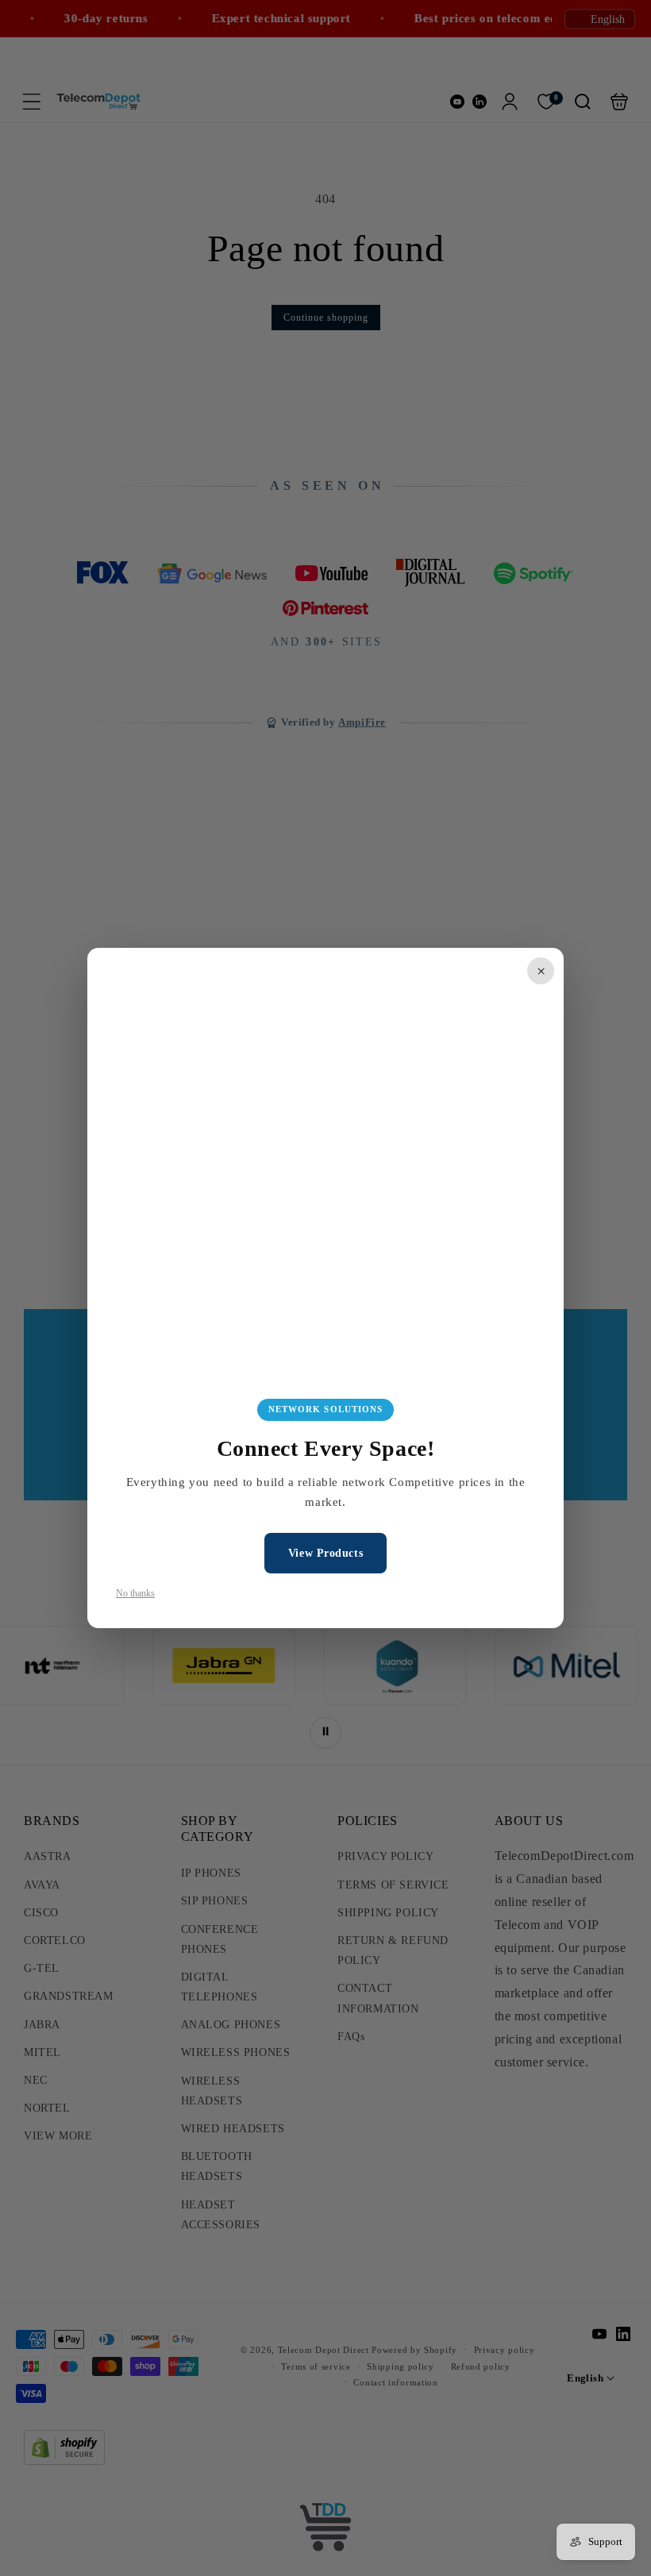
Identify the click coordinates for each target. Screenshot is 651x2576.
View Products (325, 1553)
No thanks (135, 1593)
